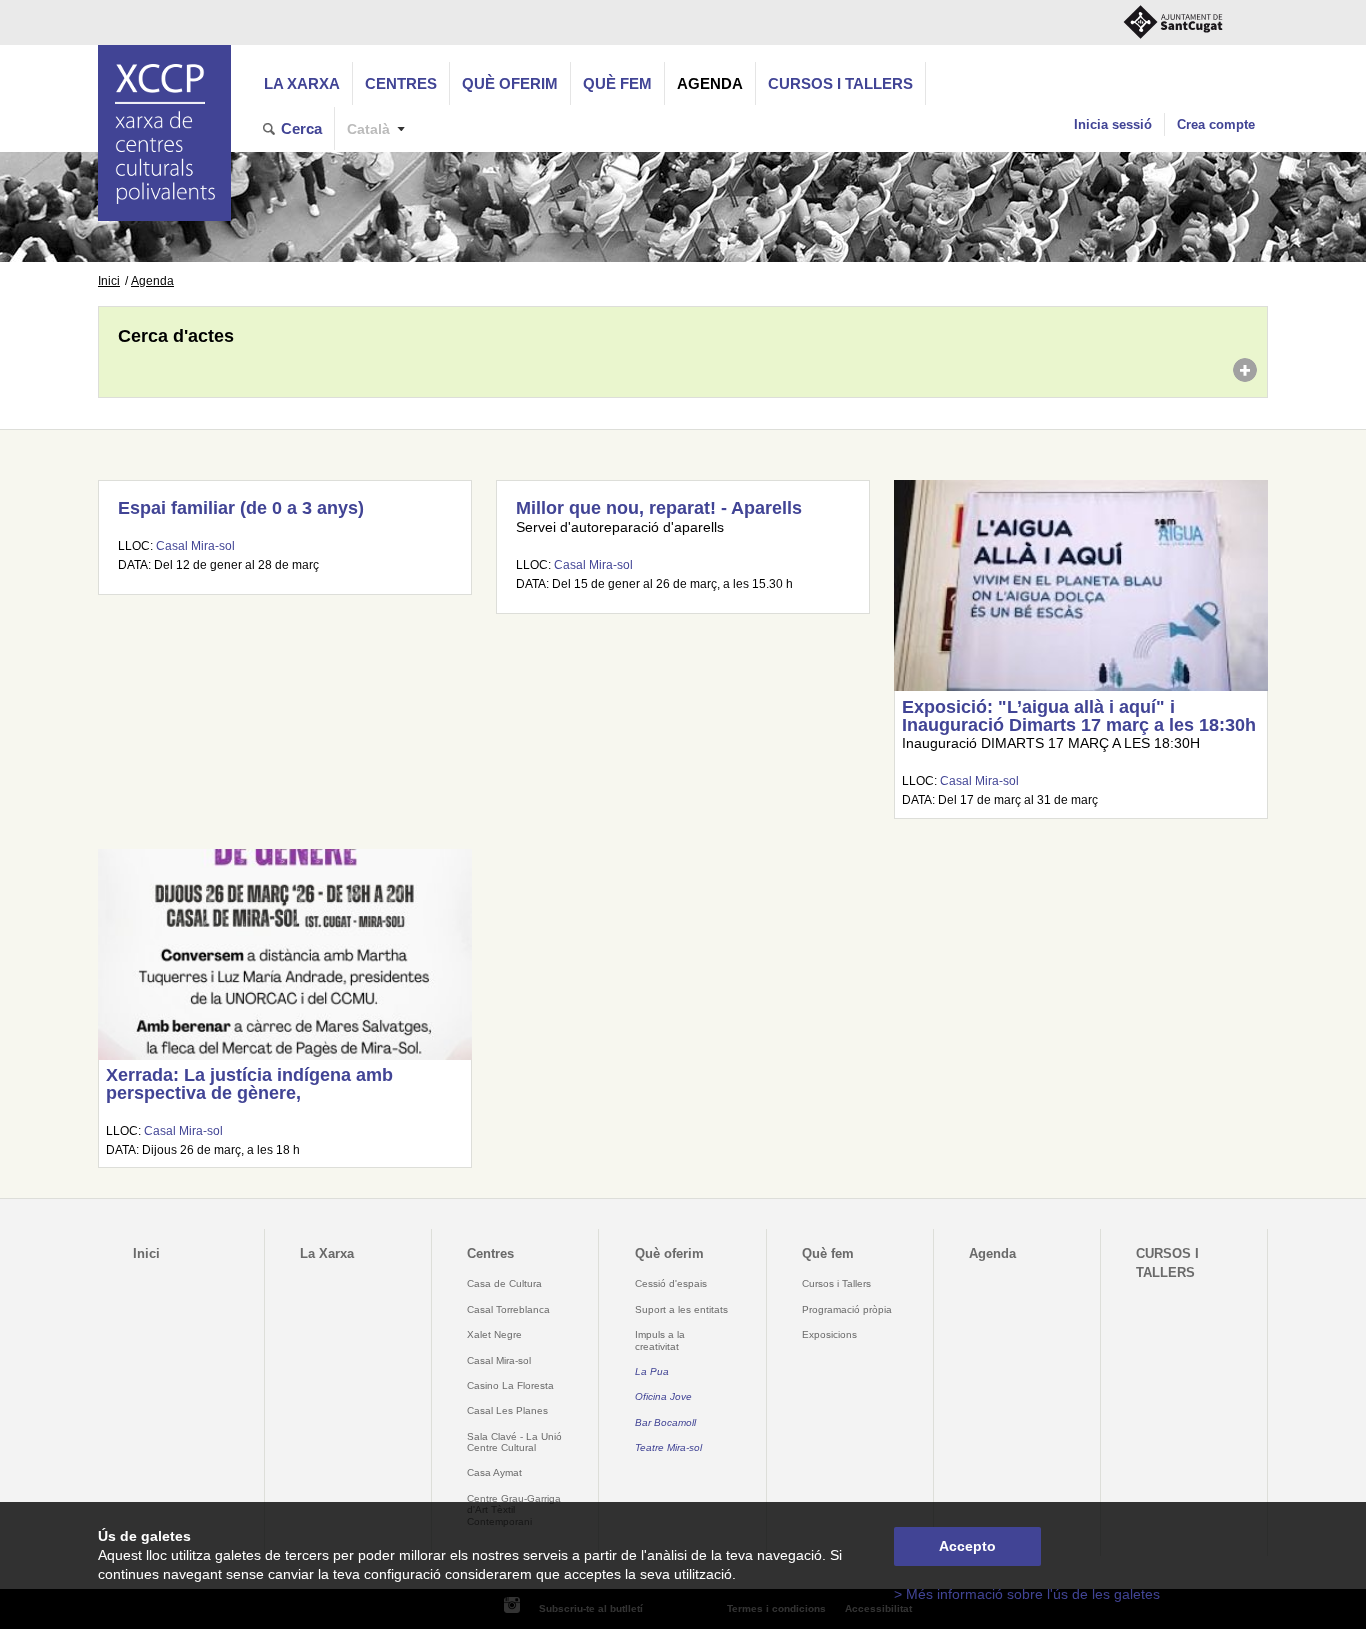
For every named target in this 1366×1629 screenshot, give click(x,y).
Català (368, 129)
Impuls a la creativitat (660, 1340)
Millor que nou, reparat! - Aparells (659, 508)
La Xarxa (302, 83)
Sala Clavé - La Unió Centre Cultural (514, 1442)
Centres (401, 83)
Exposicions (829, 1334)
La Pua (652, 1371)
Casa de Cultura (504, 1283)
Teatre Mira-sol (668, 1447)
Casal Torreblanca (508, 1309)
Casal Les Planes (507, 1410)
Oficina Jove (663, 1396)
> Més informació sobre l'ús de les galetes (1027, 1594)
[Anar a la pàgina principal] (164, 133)
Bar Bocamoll (665, 1422)
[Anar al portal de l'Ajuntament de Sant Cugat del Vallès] (1173, 22)
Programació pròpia (847, 1309)
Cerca (301, 128)
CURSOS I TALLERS (840, 83)
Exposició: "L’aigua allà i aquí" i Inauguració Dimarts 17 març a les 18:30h (1079, 716)
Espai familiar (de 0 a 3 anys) (241, 508)
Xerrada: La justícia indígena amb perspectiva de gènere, (249, 1084)
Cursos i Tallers (836, 1283)
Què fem (617, 83)
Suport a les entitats (681, 1309)
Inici (109, 281)
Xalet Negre (494, 1334)
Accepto (967, 1546)
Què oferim (510, 83)
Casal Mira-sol (195, 546)
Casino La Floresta (510, 1385)
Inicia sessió (1113, 124)
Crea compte (1216, 124)
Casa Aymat (494, 1472)
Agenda (710, 83)
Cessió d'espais (671, 1283)
